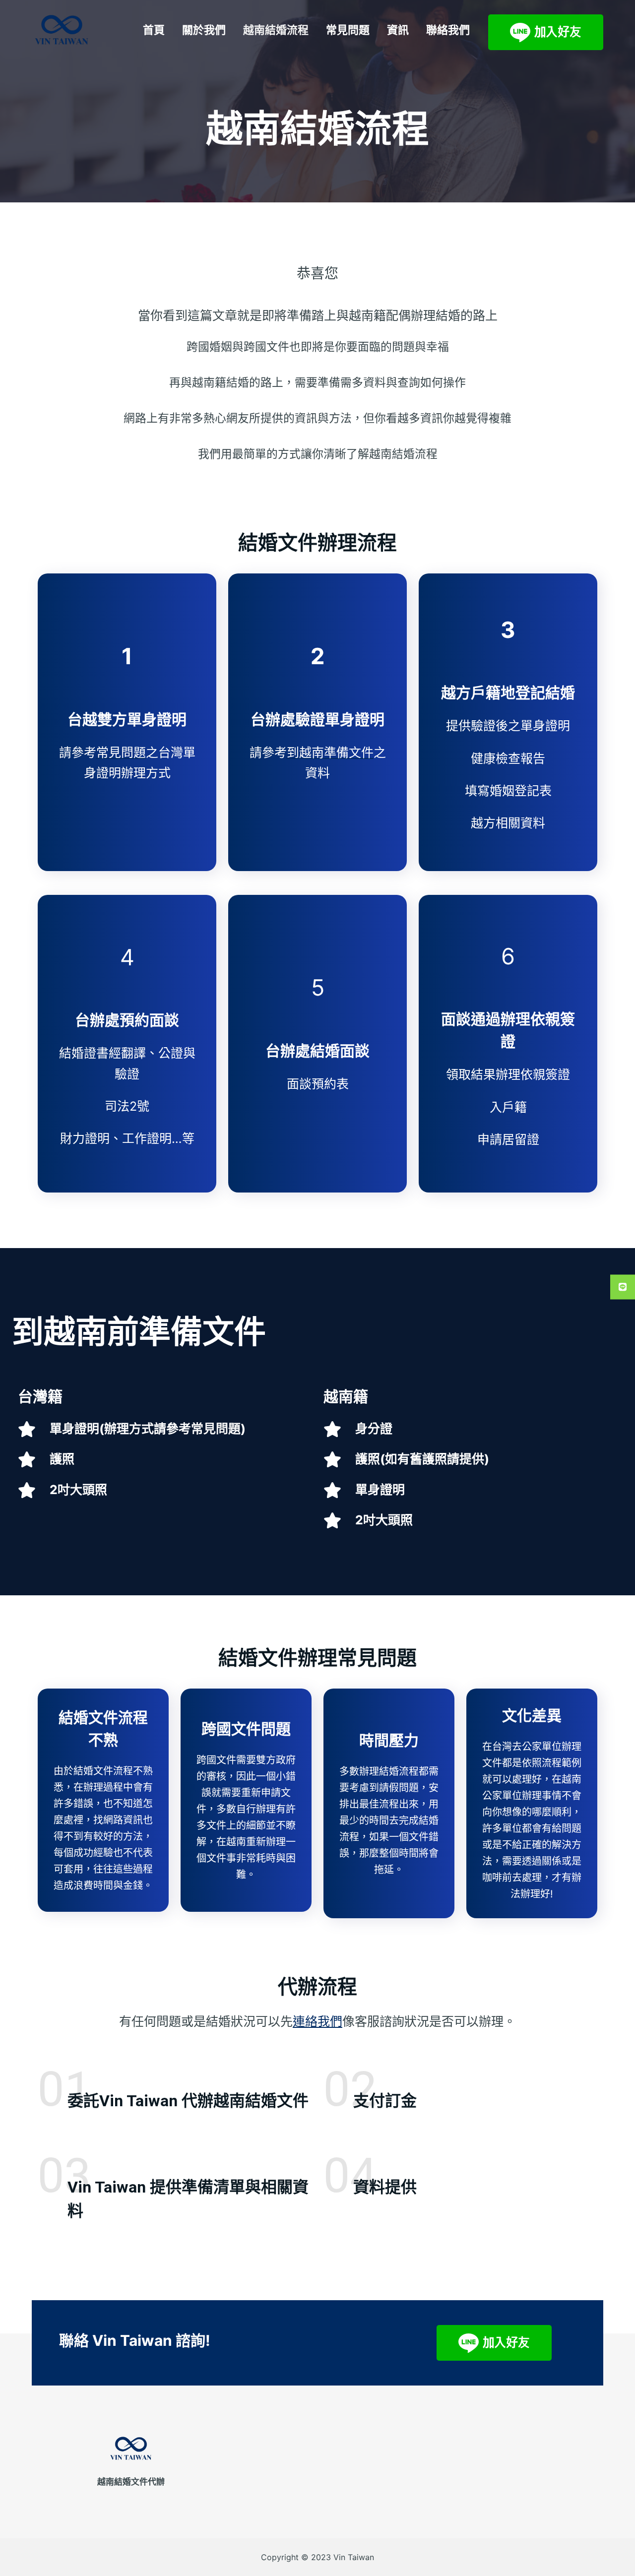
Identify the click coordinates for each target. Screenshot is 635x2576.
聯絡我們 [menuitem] (448, 30)
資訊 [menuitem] (398, 30)
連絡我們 (317, 2021)
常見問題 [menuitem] (348, 30)
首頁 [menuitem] (154, 30)
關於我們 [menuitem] (204, 30)
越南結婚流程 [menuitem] (276, 30)
